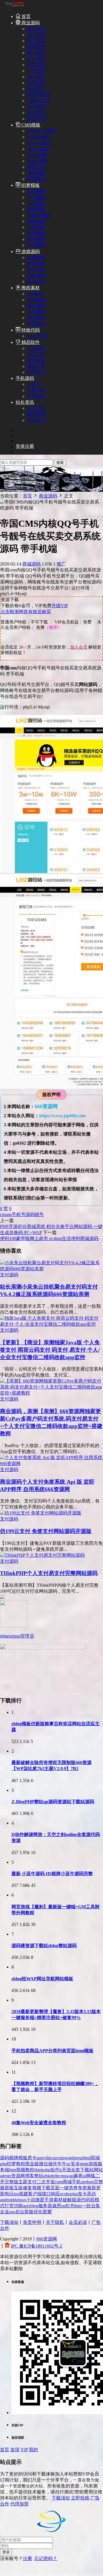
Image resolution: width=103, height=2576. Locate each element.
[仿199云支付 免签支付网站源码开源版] (41, 1513)
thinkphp (42, 2170)
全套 (76, 2170)
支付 (32, 2182)
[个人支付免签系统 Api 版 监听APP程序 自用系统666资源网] (51, 1463)
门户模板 (36, 197)
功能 (18, 2206)
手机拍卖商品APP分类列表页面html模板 (53, 2051)
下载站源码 (39, 101)
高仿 (92, 2194)
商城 (67, 2182)
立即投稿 (80, 2498)
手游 (49, 2200)
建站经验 (36, 414)
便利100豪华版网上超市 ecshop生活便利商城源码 (49, 1238)
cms (4, 1214)
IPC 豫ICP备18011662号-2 (36, 2246)
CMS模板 (30, 125)
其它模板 (36, 245)
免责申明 (32, 2222)
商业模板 (36, 191)
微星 (40, 2200)
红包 (70, 2206)
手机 (76, 2182)
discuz (51, 2158)
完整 (98, 2182)
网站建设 (36, 306)
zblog (33, 2206)
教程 (21, 2164)
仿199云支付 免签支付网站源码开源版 (46, 1531)
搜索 (60, 463)
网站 (98, 2170)
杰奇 (73, 2188)
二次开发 (46, 2182)
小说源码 (36, 71)
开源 (66, 2170)
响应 (56, 2194)
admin (6, 2176)
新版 (29, 2212)
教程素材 (30, 288)
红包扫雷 (36, 263)
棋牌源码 (36, 257)
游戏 (93, 2164)
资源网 (18, 2176)
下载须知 (9, 2222)
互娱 (18, 2188)
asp (12, 2212)
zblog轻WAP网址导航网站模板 (42, 1979)
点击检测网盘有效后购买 (26, 612)
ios (16, 2194)
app (40, 2158)
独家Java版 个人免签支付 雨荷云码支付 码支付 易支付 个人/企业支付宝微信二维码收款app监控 (50, 1350)
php (3, 2164)
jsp (75, 2194)
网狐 (91, 2176)
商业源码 (30, 23)
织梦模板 (30, 185)
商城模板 (36, 221)
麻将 (78, 2176)
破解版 (70, 2200)
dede (84, 2164)
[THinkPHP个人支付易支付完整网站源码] (42, 1555)
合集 (96, 2206)
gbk (47, 2176)
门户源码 (36, 59)
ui (84, 2176)
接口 (46, 2194)
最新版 (7, 2188)
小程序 (34, 384)
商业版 (32, 2164)
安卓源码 (36, 113)
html (87, 2158)
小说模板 (36, 203)
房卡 (32, 2158)
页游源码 (36, 281)
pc (69, 2164)
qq (9, 1214)
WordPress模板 (41, 131)
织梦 (11, 2164)
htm (13, 2170)
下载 (46, 2188)
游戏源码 (30, 251)
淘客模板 (36, 209)
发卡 (82, 2194)
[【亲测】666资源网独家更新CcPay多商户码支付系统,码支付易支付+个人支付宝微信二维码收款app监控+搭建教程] (51, 1393)
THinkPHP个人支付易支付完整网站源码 (49, 1573)
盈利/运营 (37, 420)
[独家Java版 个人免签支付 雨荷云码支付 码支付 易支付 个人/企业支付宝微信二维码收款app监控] (51, 1324)
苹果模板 (36, 173)
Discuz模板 (38, 149)
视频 (37, 2188)
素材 (58, 2200)
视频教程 (25, 2170)
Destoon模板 (39, 143)
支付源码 (36, 35)
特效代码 (30, 330)
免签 (82, 2188)
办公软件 (36, 354)
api (26, 2206)
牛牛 (62, 2164)
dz (16, 2200)
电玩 (9, 2194)
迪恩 (57, 2206)
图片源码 (36, 53)
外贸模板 (36, 233)
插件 (53, 2164)
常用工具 (36, 372)
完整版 (11, 2182)
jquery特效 (37, 336)
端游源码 (36, 275)
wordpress (73, 2158)
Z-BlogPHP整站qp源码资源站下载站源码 (53, 1802)
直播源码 (36, 47)
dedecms (58, 2176)
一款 (86, 2206)
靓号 (39, 1214)
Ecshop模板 (38, 137)
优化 (38, 2212)
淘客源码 (36, 65)
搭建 (23, 2194)
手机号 (19, 1214)
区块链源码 (39, 95)
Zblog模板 (37, 161)
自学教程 (36, 312)
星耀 (47, 2212)
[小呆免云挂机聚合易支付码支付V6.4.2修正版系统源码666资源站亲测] (51, 1269)
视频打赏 (36, 119)
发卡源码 (36, 41)
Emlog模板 (38, 155)
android (7, 2200)
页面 (55, 2188)
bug (90, 2182)
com (59, 2182)
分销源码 (36, 89)
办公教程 (36, 318)
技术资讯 (36, 408)
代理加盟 (19, 2504)
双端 (95, 2158)
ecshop (66, 2194)
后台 (20, 2212)
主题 (23, 2182)
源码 (30, 1214)
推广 (61, 564)
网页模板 (36, 179)
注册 (27, 2558)
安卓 (75, 2164)
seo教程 (35, 294)
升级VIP (60, 606)
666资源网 (47, 2239)
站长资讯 (25, 402)
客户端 (35, 2194)
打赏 (9, 2206)
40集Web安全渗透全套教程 (39, 2123)
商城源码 (36, 29)
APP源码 (36, 396)
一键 (64, 2188)
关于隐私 (55, 2222)
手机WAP (37, 390)
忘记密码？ (46, 2558)
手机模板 (36, 227)
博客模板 (36, 239)
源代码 (83, 2200)
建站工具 (36, 366)
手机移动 (36, 360)
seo (84, 2182)
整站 (39, 2176)
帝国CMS (37, 167)
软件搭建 (36, 300)
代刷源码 (36, 83)
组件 (55, 2170)
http (78, 2206)
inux (22, 2200)
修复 (27, 2188)
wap (70, 2176)
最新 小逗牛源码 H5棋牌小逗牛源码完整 (52, 1874)
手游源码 (36, 269)
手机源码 (25, 378)
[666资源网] (14, 6)
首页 (25, 16)
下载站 (87, 2170)
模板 (23, 2158)
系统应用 (36, 348)
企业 (5, 2212)
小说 (31, 2200)
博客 (29, 2176)
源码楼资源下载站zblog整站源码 (44, 1946)
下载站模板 (39, 215)
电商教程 (36, 324)
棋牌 (14, 2158)
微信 (43, 2164)
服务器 (45, 2206)
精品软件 (30, 342)
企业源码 (36, 77)
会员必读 (78, 2222)
